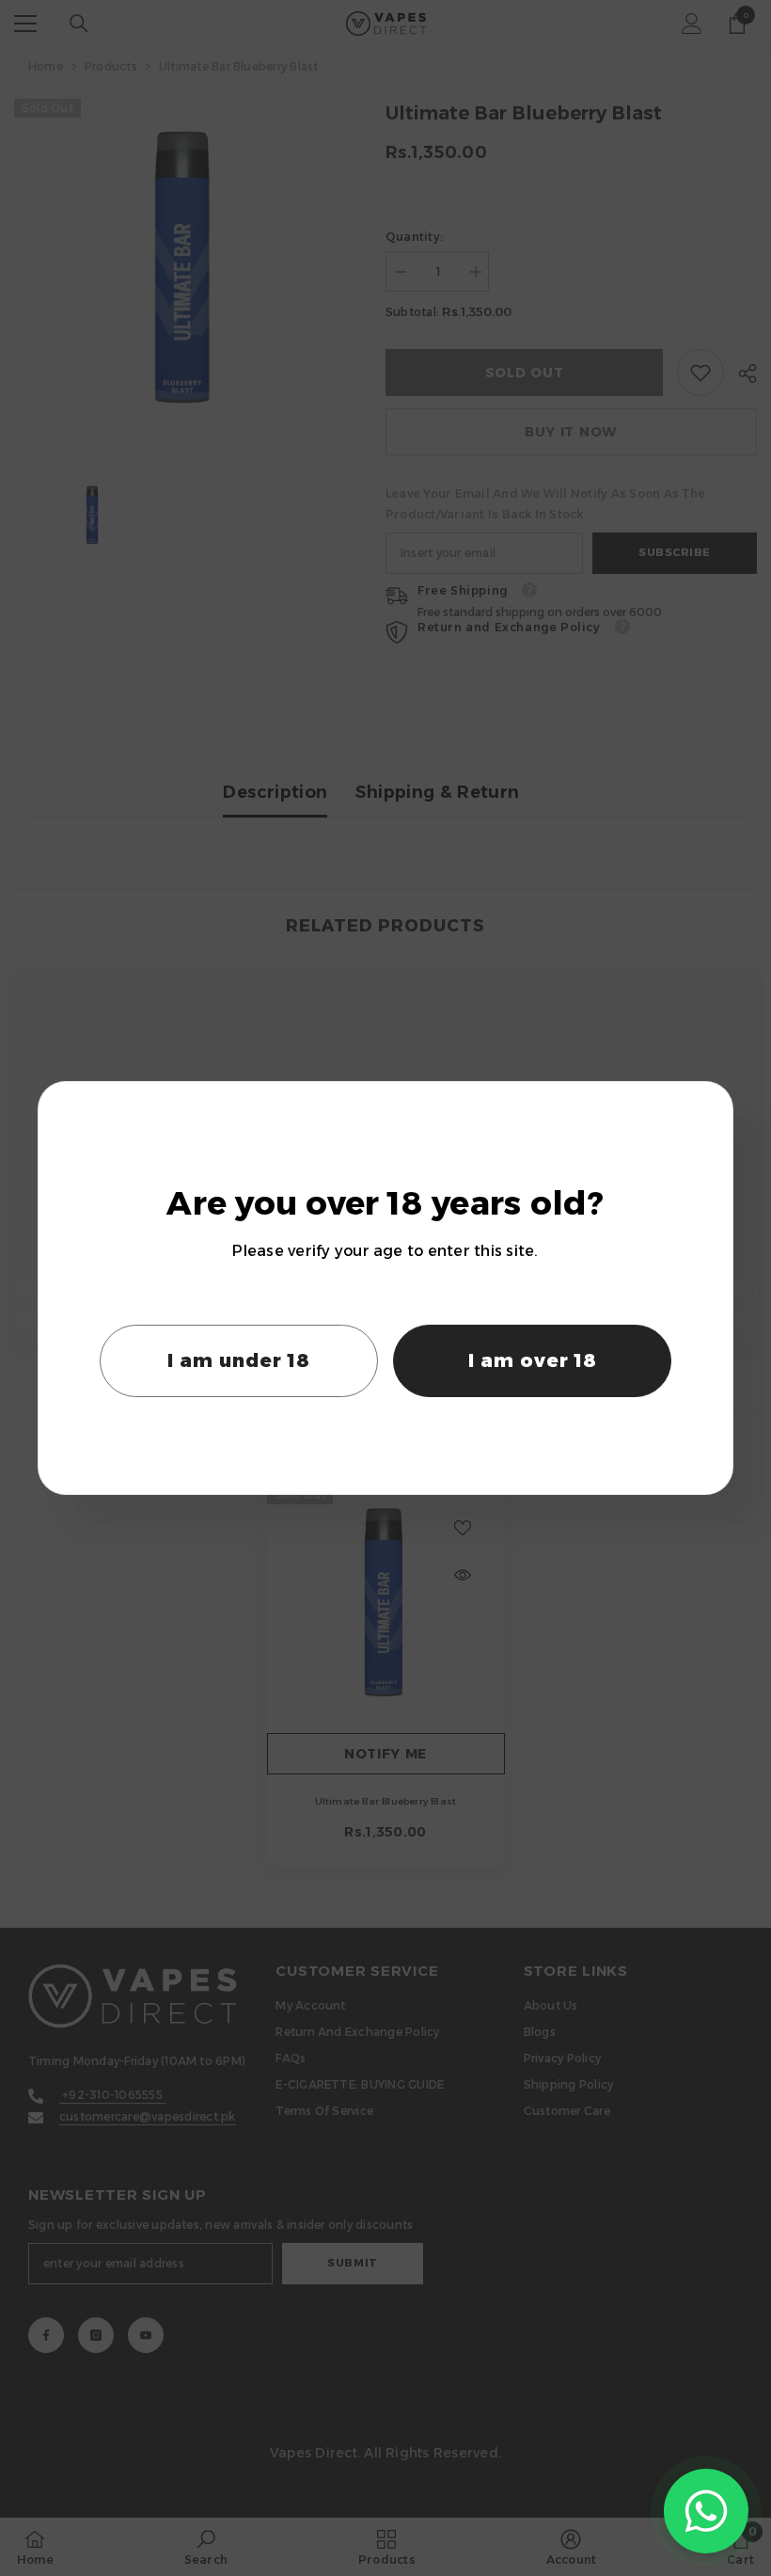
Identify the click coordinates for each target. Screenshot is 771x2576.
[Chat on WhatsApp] (706, 2511)
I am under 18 (239, 1360)
